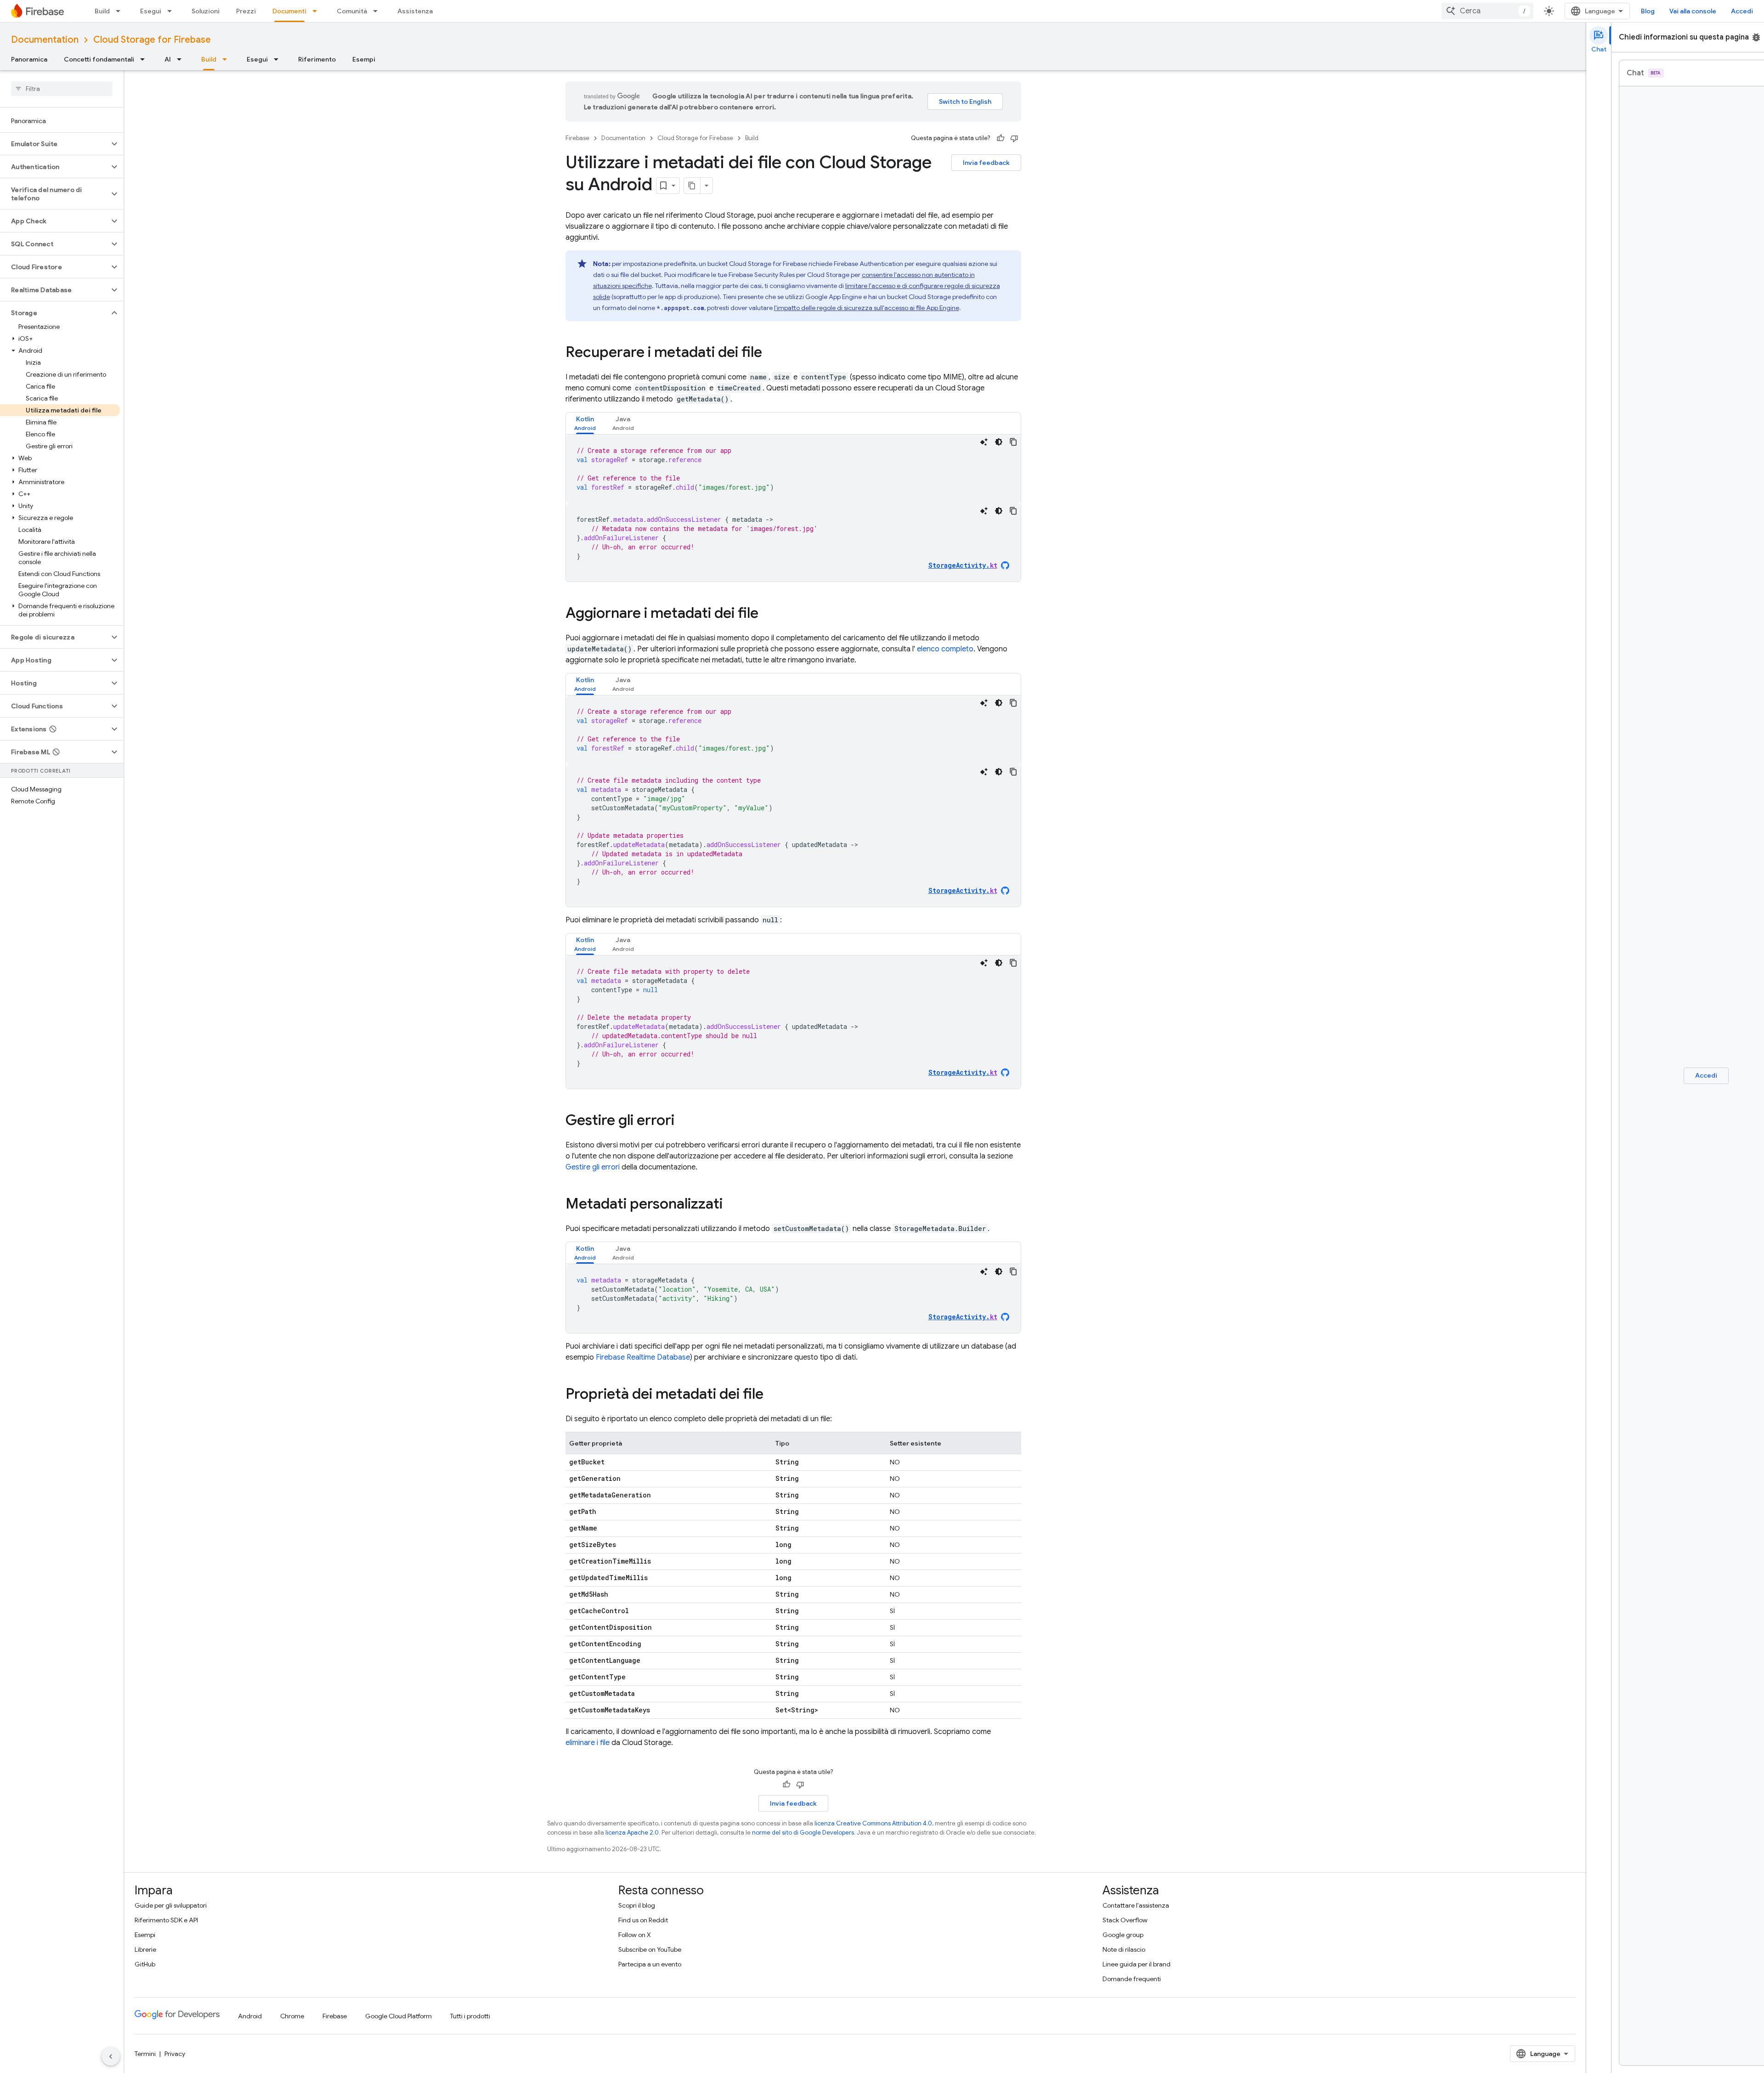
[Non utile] (1014, 138)
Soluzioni (206, 11)
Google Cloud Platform (399, 2016)
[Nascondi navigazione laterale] (111, 2056)
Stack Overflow (1125, 1920)
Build (102, 11)
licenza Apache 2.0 (632, 1833)
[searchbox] (62, 89)
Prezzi (246, 11)
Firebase (577, 138)
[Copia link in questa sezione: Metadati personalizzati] (732, 1205)
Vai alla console (1693, 11)
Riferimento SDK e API (166, 1920)
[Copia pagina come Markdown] (692, 186)
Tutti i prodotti (470, 2016)
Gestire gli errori (593, 1167)
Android (250, 2016)
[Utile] (1001, 138)
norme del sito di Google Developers (803, 1833)
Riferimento (317, 59)
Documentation (45, 40)
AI (168, 59)
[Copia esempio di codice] (1013, 442)
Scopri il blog (637, 1905)
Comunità (352, 11)
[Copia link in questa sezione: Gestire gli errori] (684, 1121)
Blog (1648, 11)
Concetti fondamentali (99, 59)
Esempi (364, 59)
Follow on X (635, 1935)
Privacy (175, 2054)
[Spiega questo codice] (984, 442)
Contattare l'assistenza (1136, 1905)
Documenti (289, 11)
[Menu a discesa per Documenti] (317, 11)
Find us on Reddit (643, 1920)
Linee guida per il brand (1136, 1964)
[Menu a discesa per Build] (121, 11)
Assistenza (415, 11)
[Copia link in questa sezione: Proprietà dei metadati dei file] (773, 1395)
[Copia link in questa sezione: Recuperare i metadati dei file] (771, 353)
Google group (1123, 1935)
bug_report (1756, 37)
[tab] (585, 423)
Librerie (145, 1949)
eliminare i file (588, 1743)
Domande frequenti (1132, 1979)
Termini (145, 2054)
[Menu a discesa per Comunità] (378, 11)
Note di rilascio (1124, 1949)
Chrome (292, 2016)
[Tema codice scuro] (999, 442)
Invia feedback (986, 163)
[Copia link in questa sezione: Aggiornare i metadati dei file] (768, 614)
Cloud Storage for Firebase (152, 40)
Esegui (151, 11)
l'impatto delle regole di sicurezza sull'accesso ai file (867, 308)
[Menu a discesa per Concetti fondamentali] (145, 59)
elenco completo (945, 649)
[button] (54, 144)
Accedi (1742, 11)
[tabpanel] (793, 508)
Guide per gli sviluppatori (171, 1905)
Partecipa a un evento (650, 1964)
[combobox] (1487, 11)
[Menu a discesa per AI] (182, 59)
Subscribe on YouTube (650, 1949)
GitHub (145, 1964)
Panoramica (29, 59)
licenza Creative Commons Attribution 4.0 (873, 1823)
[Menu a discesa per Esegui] (172, 11)
